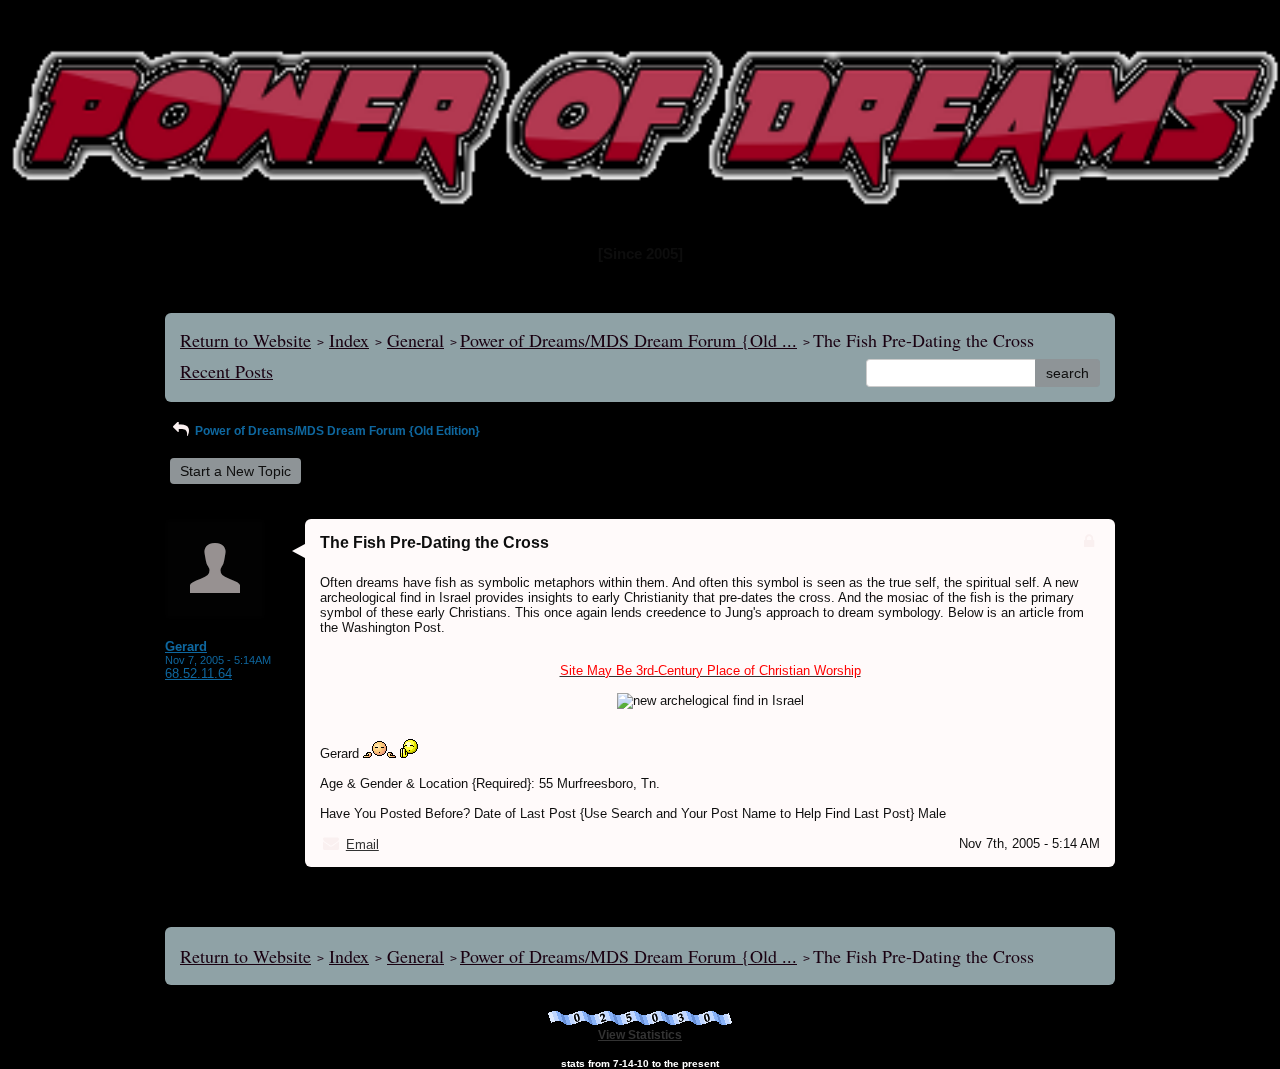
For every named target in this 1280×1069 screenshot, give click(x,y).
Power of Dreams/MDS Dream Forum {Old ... (628, 340)
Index (349, 340)
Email (362, 844)
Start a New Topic (235, 471)
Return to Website (245, 340)
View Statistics (640, 1035)
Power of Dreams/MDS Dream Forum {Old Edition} (336, 431)
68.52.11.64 (198, 673)
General (415, 340)
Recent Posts (226, 371)
